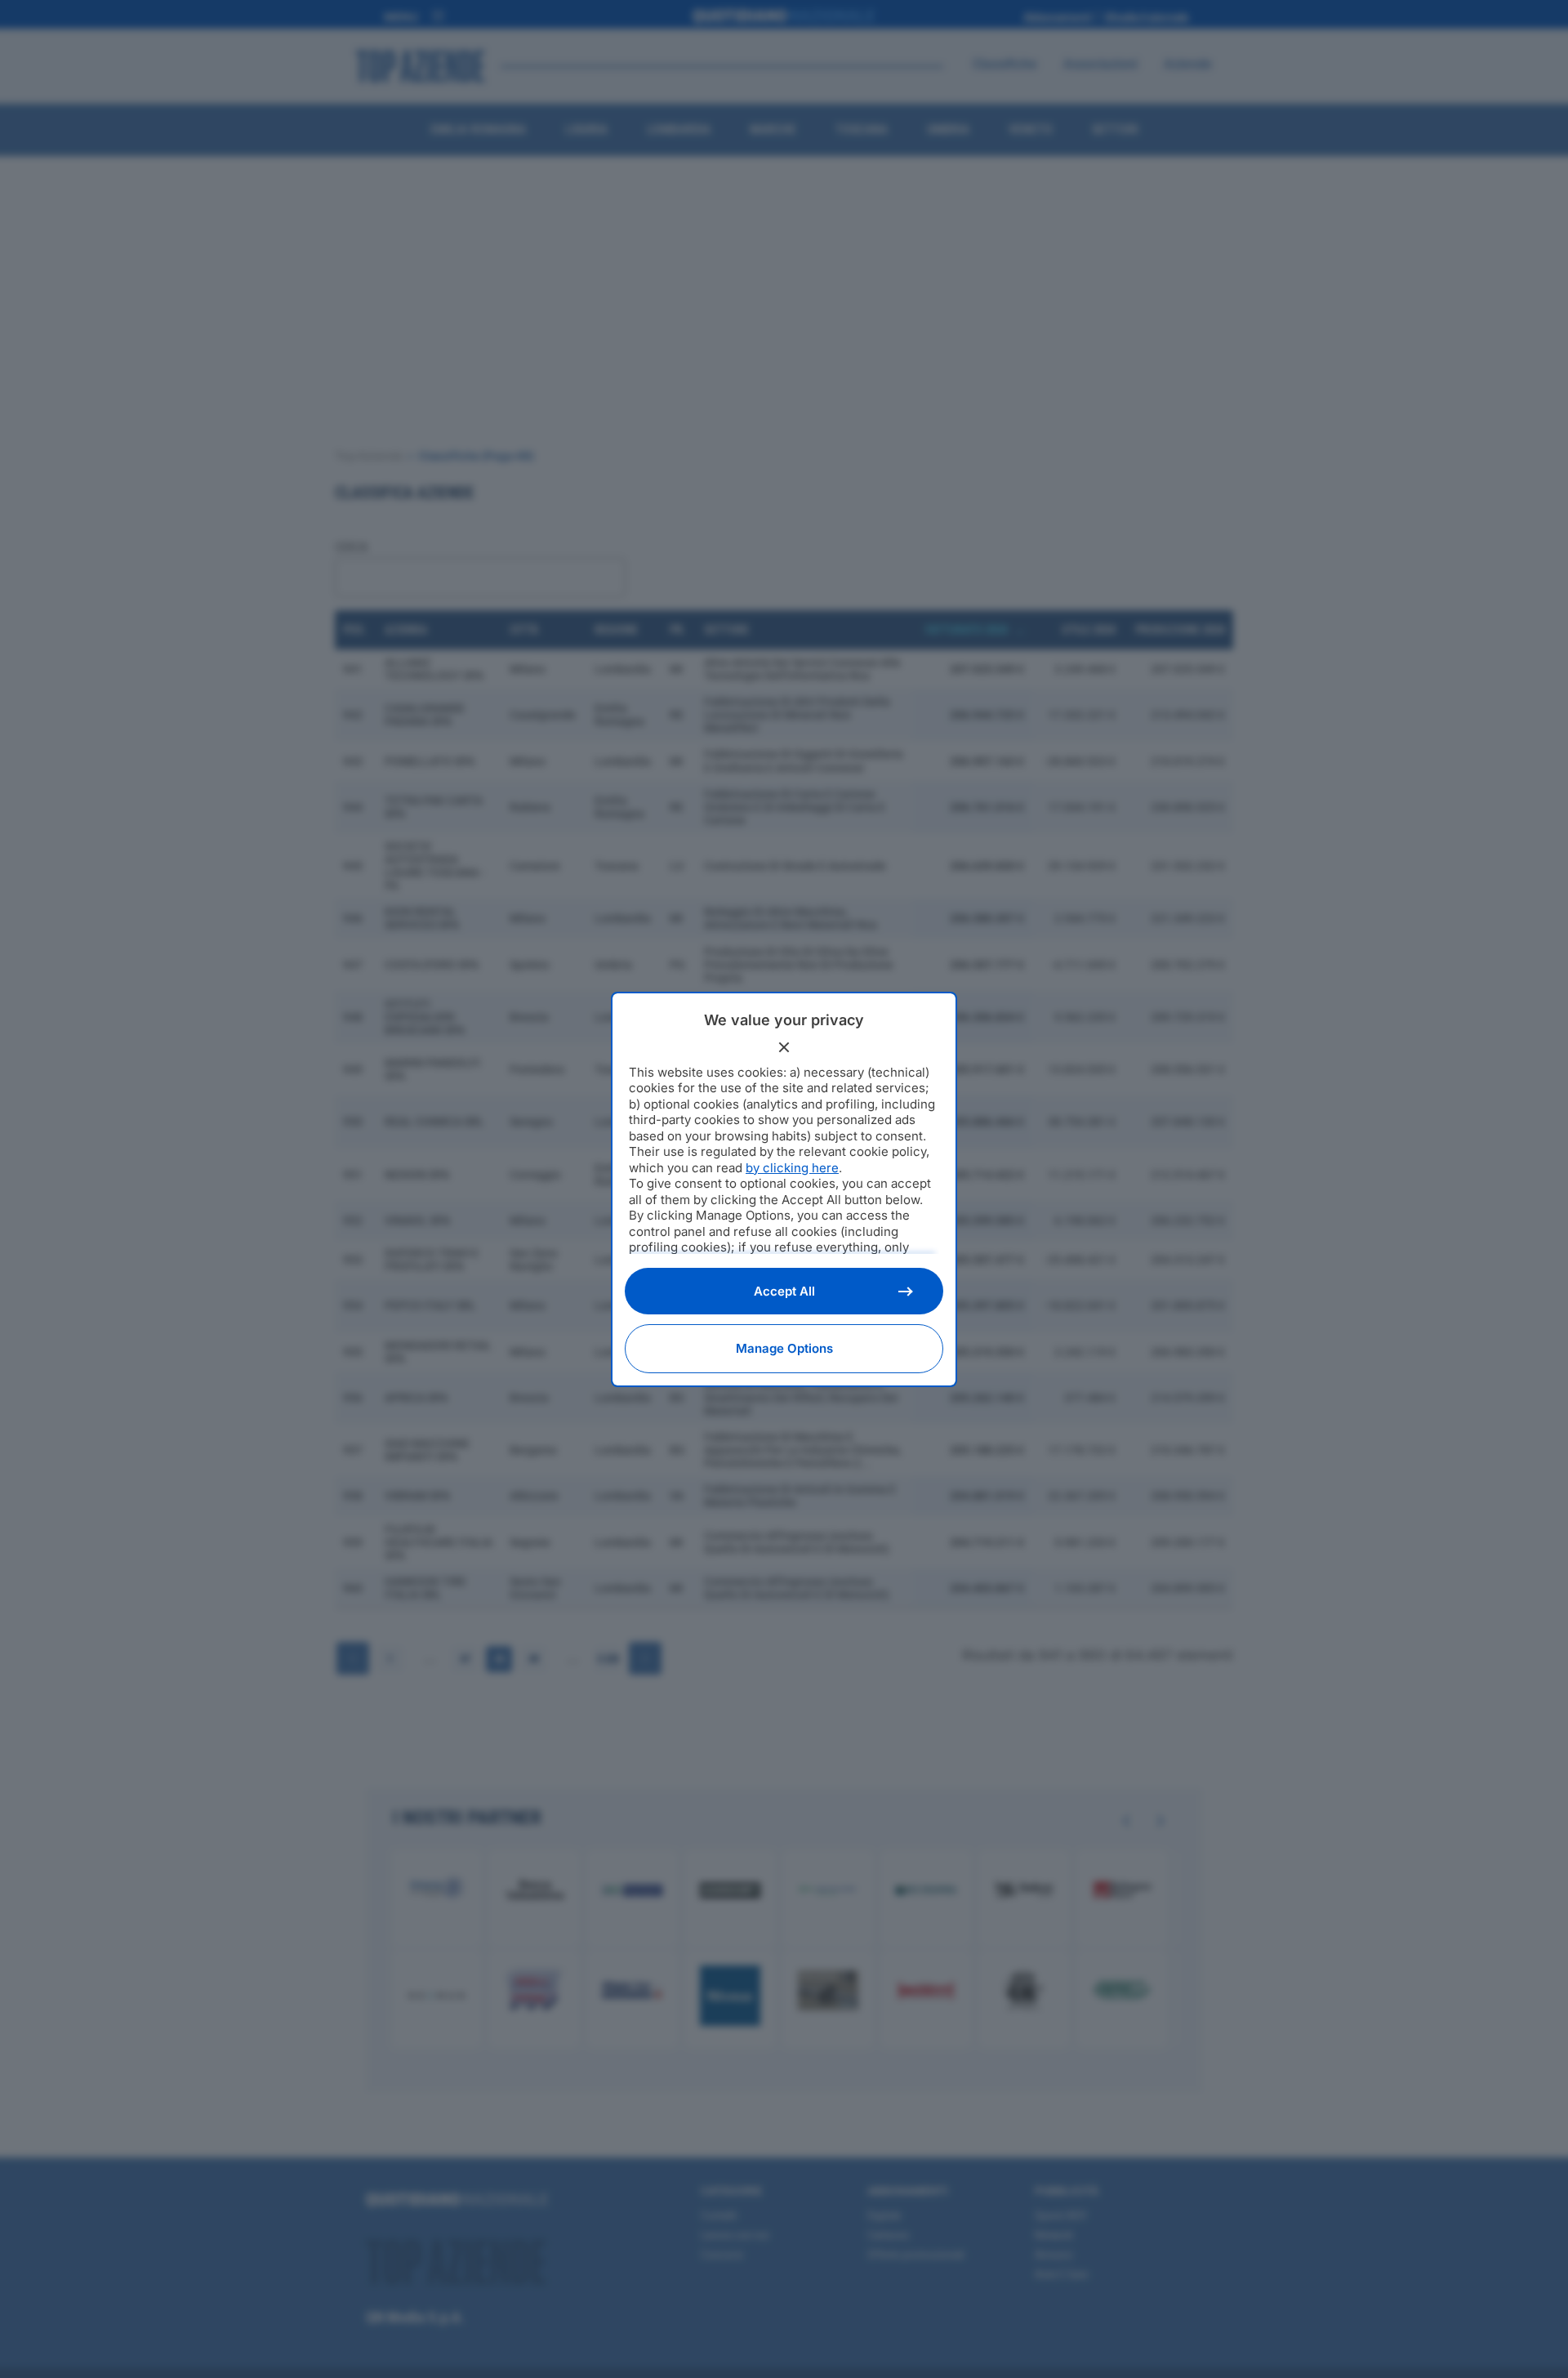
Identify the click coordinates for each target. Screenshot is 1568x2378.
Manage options (784, 1348)
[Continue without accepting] (784, 1047)
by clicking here (792, 1168)
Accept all (784, 1291)
